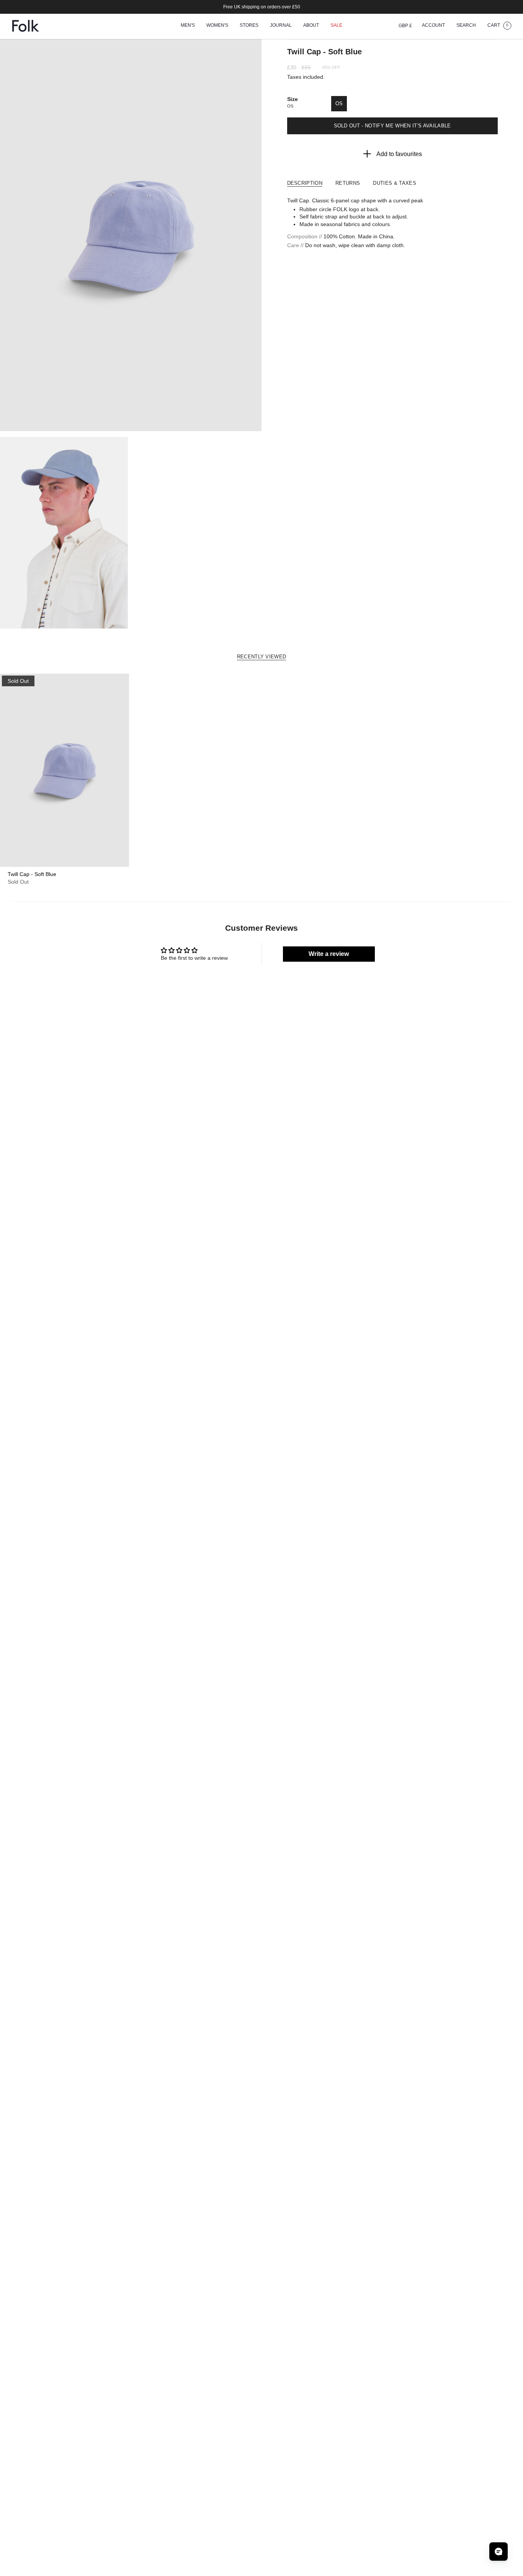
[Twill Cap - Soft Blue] (65, 770)
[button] (188, 26)
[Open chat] (498, 2552)
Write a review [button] (329, 954)
